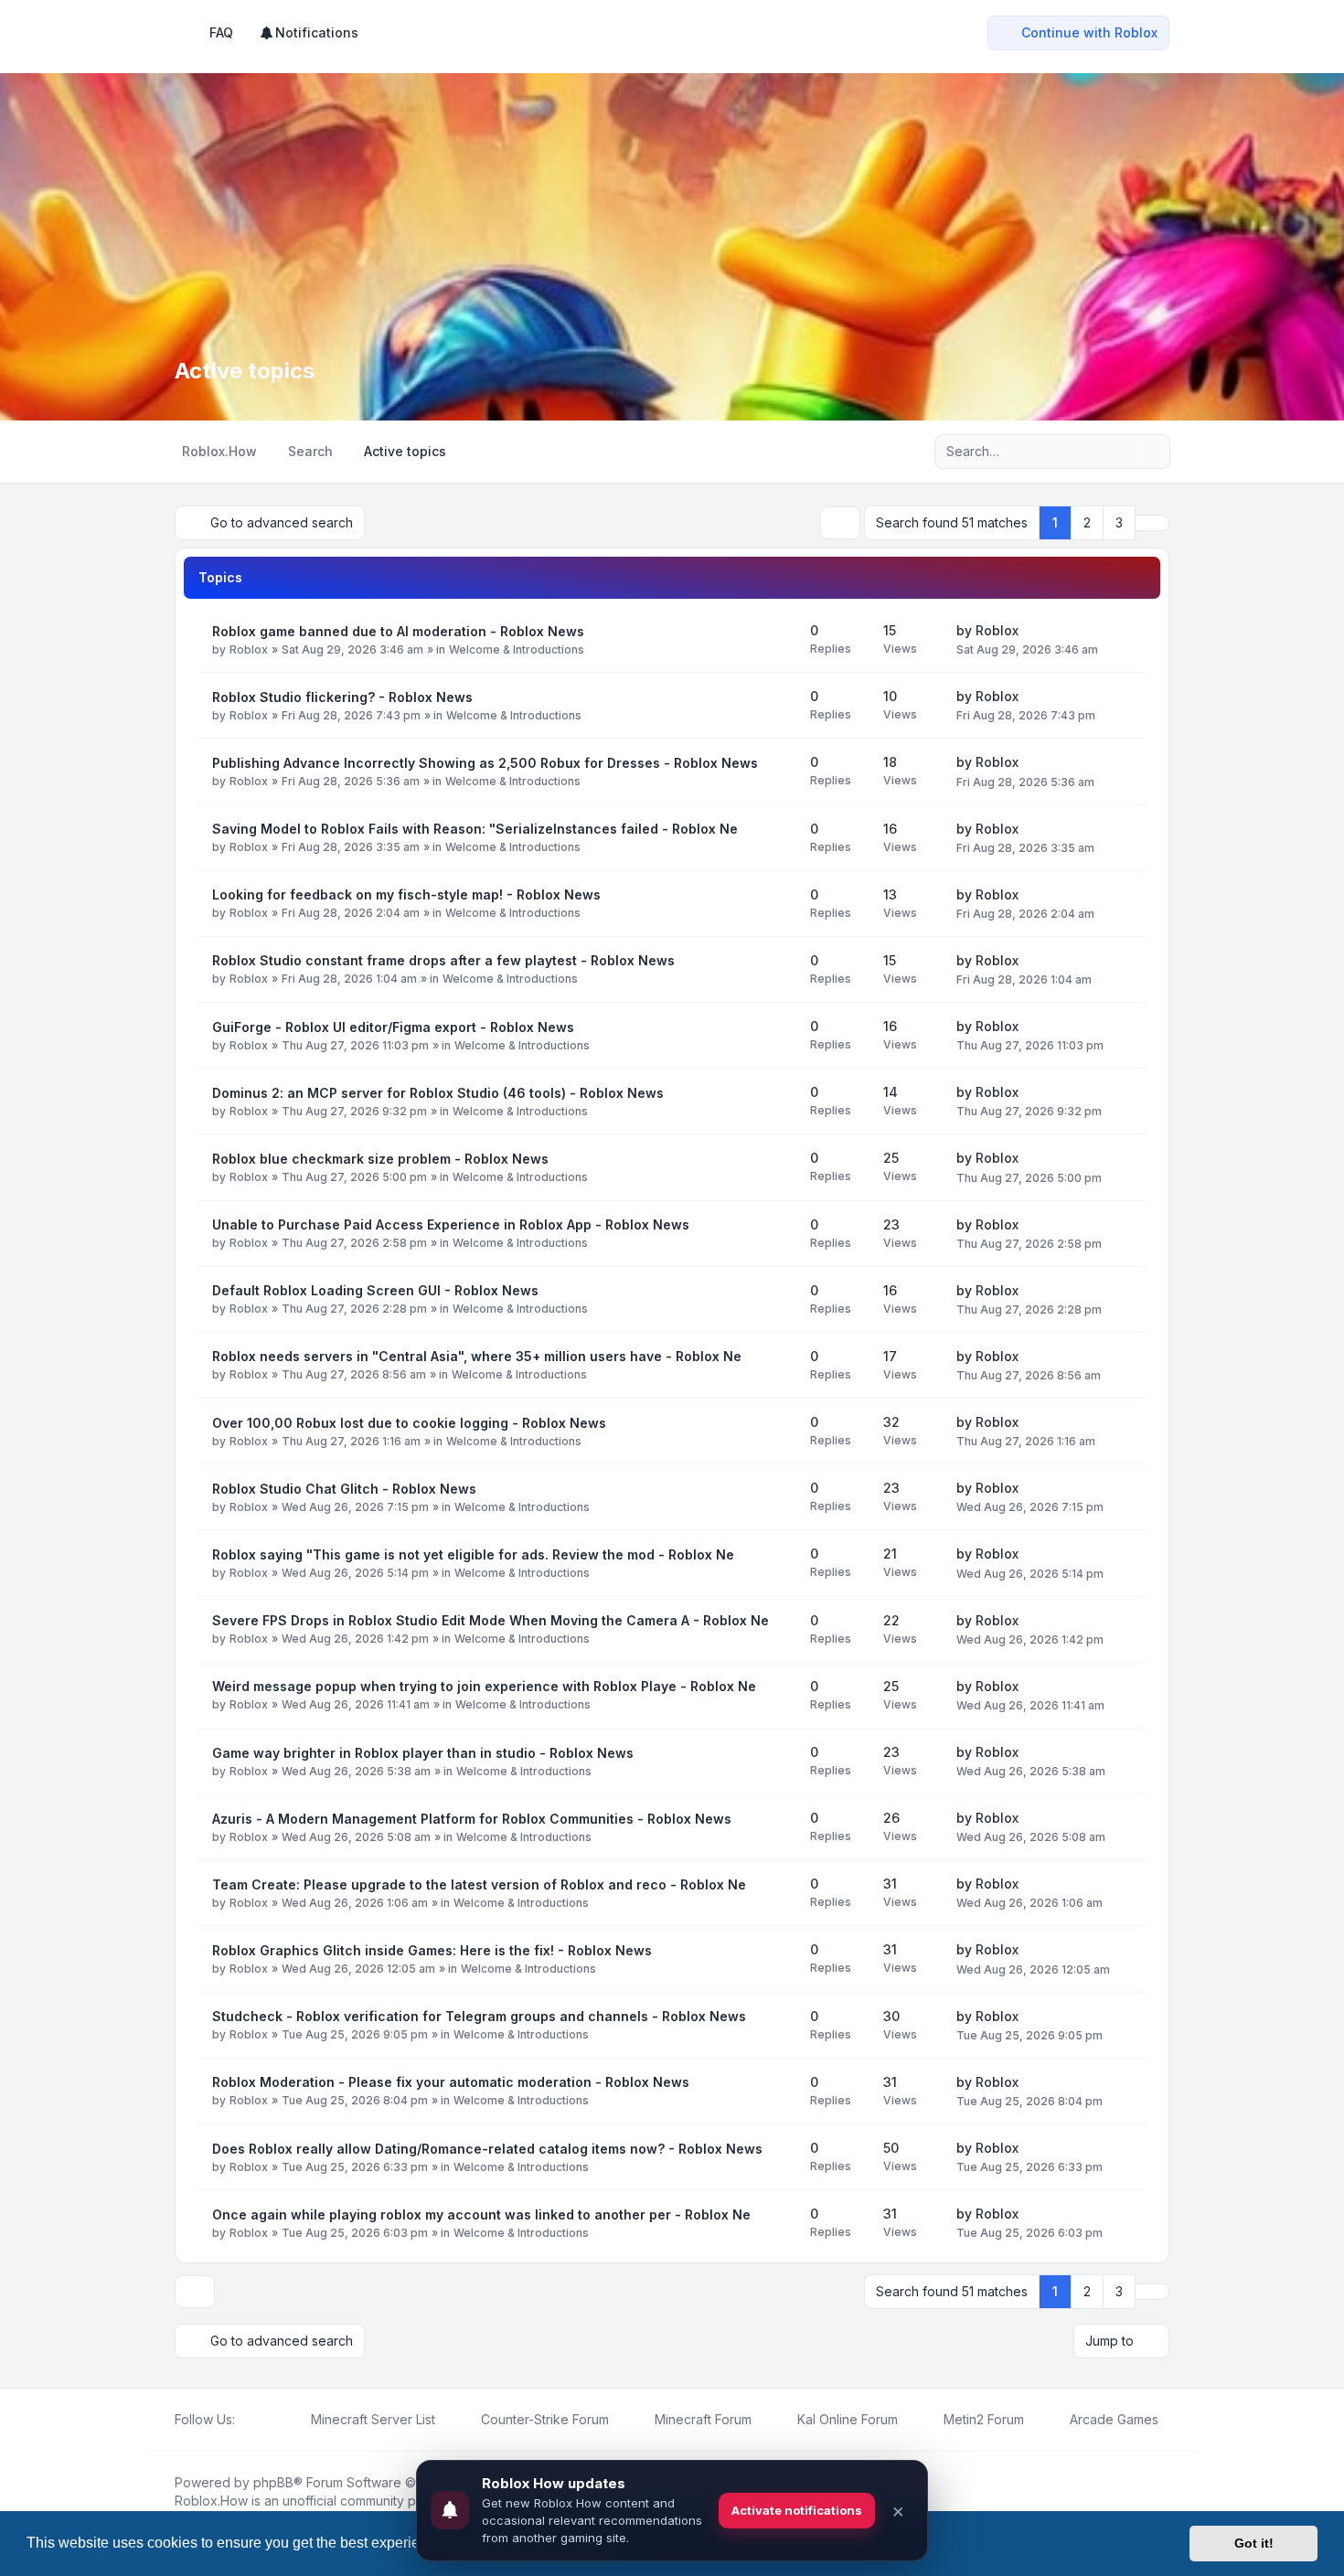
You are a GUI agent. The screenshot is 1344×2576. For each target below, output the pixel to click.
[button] (1152, 523)
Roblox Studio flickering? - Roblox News (342, 697)
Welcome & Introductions (517, 649)
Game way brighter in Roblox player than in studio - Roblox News (423, 1753)
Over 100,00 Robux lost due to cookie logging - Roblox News (409, 1423)
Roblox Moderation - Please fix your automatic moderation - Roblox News (451, 2082)
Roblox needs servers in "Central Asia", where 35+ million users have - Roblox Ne (477, 1356)
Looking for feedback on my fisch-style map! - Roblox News (406, 894)
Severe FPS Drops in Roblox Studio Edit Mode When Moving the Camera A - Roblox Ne (491, 1620)
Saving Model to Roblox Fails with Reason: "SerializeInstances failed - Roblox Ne (475, 829)
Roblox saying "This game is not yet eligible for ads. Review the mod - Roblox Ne (473, 1554)
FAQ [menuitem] (221, 32)
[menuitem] (309, 33)
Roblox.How (211, 2501)
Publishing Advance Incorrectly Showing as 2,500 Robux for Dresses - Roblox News (485, 763)
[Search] (1118, 452)
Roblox (249, 649)
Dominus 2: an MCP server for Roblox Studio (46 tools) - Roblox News (438, 1093)
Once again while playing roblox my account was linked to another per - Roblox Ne (481, 2214)
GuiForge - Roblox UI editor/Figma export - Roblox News (393, 1027)
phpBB (273, 2482)
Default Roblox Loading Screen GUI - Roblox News (375, 1290)
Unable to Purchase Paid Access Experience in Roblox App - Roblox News (451, 1224)
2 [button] (1087, 522)
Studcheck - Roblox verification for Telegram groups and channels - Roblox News (479, 2016)
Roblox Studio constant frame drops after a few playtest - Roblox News (443, 960)
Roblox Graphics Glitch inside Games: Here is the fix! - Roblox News (432, 1950)
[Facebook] (246, 2420)
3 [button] (1119, 522)
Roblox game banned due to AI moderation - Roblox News (398, 631)
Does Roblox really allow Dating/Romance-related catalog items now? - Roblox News (487, 2149)
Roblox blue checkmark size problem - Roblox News (380, 1159)
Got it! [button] (1254, 2543)
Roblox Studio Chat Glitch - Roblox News (344, 1489)
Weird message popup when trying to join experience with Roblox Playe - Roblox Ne (484, 1686)
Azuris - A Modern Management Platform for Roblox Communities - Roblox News (472, 1819)
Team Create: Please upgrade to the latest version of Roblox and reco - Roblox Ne (479, 1884)
